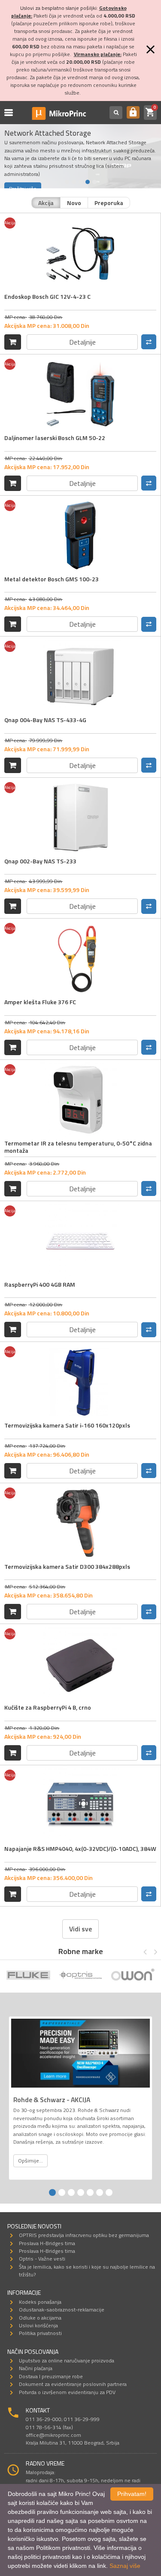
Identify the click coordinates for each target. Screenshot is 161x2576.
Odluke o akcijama (40, 2318)
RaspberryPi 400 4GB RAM (40, 1284)
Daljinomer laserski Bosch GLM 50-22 (55, 438)
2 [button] (74, 182)
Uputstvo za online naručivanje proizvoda (67, 2360)
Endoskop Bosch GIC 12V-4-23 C (47, 296)
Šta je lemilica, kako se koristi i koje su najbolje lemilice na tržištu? (87, 2271)
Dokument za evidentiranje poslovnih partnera (73, 2384)
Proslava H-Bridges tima (47, 2243)
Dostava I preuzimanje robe (51, 2376)
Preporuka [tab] (109, 203)
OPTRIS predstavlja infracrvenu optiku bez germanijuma (84, 2235)
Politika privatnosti (40, 2333)
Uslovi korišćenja (38, 2325)
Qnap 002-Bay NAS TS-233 (40, 861)
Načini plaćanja (36, 2368)
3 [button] (81, 182)
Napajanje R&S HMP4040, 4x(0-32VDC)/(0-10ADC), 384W (80, 1849)
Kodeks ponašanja (40, 2302)
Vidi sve (80, 1929)
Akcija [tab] (46, 203)
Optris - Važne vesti (42, 2259)
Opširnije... (30, 2161)
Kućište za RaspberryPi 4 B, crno (48, 1707)
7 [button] (109, 2192)
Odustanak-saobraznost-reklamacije (62, 2310)
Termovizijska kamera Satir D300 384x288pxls (67, 1566)
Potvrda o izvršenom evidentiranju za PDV (67, 2392)
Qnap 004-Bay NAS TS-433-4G (45, 720)
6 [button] (100, 2192)
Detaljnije (82, 342)
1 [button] (67, 182)
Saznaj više (125, 2566)
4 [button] (88, 182)
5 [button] (94, 182)
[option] (28, 1976)
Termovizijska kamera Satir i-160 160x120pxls (67, 1425)
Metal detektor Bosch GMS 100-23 (52, 579)
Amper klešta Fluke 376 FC (40, 1002)
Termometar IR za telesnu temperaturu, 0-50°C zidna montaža (78, 1147)
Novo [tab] (74, 203)
